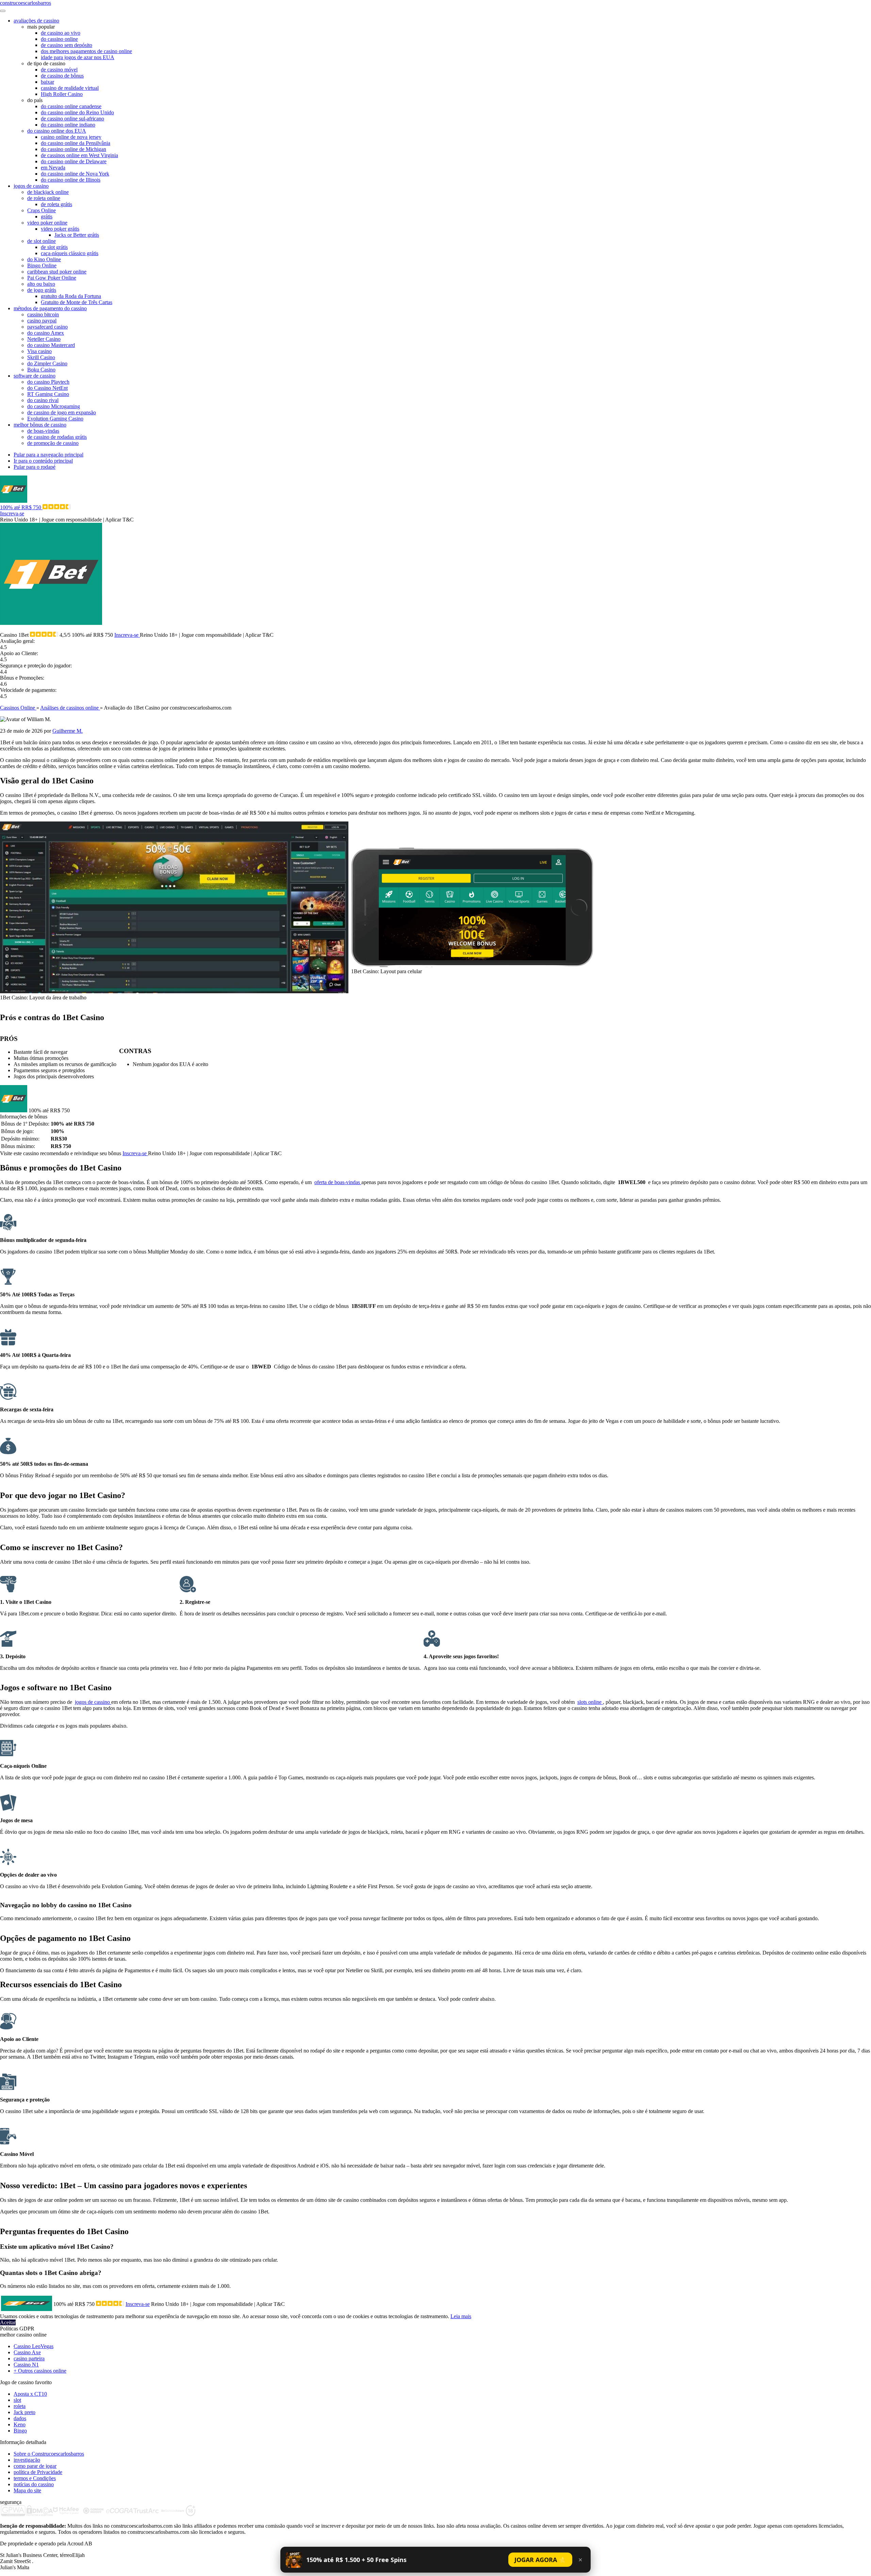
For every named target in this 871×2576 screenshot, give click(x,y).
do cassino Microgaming (54, 406)
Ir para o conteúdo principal (43, 461)
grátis (47, 217)
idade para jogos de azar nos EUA (78, 57)
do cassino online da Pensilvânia (76, 143)
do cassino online (59, 39)
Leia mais (461, 2316)
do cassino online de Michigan (73, 149)
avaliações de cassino (36, 21)
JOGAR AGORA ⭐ (540, 2560)
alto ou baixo (41, 284)
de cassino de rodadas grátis (57, 437)
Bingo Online (42, 265)
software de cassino (35, 376)
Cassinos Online (18, 708)
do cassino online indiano (68, 125)
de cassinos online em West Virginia (79, 155)
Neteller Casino (44, 339)
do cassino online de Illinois (71, 180)
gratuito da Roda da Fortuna (71, 296)
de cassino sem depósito (67, 45)
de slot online (42, 241)
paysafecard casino (47, 327)
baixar (47, 82)
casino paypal (42, 321)
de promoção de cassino (53, 443)
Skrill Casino (41, 357)
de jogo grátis (42, 290)
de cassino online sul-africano (72, 119)
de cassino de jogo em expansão (62, 412)
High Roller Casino (62, 94)
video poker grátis (60, 229)
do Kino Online (44, 259)
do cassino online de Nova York (75, 174)
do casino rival (43, 400)
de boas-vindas (43, 431)
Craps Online (42, 210)
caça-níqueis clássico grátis (70, 253)
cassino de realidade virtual (70, 88)
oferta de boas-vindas (338, 1182)
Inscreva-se (12, 513)
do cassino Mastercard (51, 345)
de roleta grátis (56, 204)
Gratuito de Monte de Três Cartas (77, 302)
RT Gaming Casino (48, 394)
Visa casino (39, 351)
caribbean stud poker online (57, 272)
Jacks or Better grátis (77, 235)
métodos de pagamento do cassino (50, 308)
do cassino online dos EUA (57, 131)
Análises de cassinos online (70, 708)
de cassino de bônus (62, 76)
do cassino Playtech (48, 382)
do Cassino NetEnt (47, 388)
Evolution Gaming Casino (55, 419)
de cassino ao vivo (61, 33)
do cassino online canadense (71, 106)
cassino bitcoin (43, 314)
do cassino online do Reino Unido (77, 112)
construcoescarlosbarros (26, 3)
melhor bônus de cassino (40, 425)
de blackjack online (48, 192)
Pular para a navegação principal (48, 455)
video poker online (47, 223)
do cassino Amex (46, 333)
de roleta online (44, 198)
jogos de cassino (31, 186)
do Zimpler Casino (47, 363)
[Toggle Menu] (3, 11)
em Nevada (53, 168)
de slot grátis (54, 247)
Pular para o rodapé (35, 467)
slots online (590, 1702)
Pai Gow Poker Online (52, 278)
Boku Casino (41, 370)
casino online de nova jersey (71, 137)
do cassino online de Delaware (74, 161)
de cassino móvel (59, 70)
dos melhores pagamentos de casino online (86, 51)
